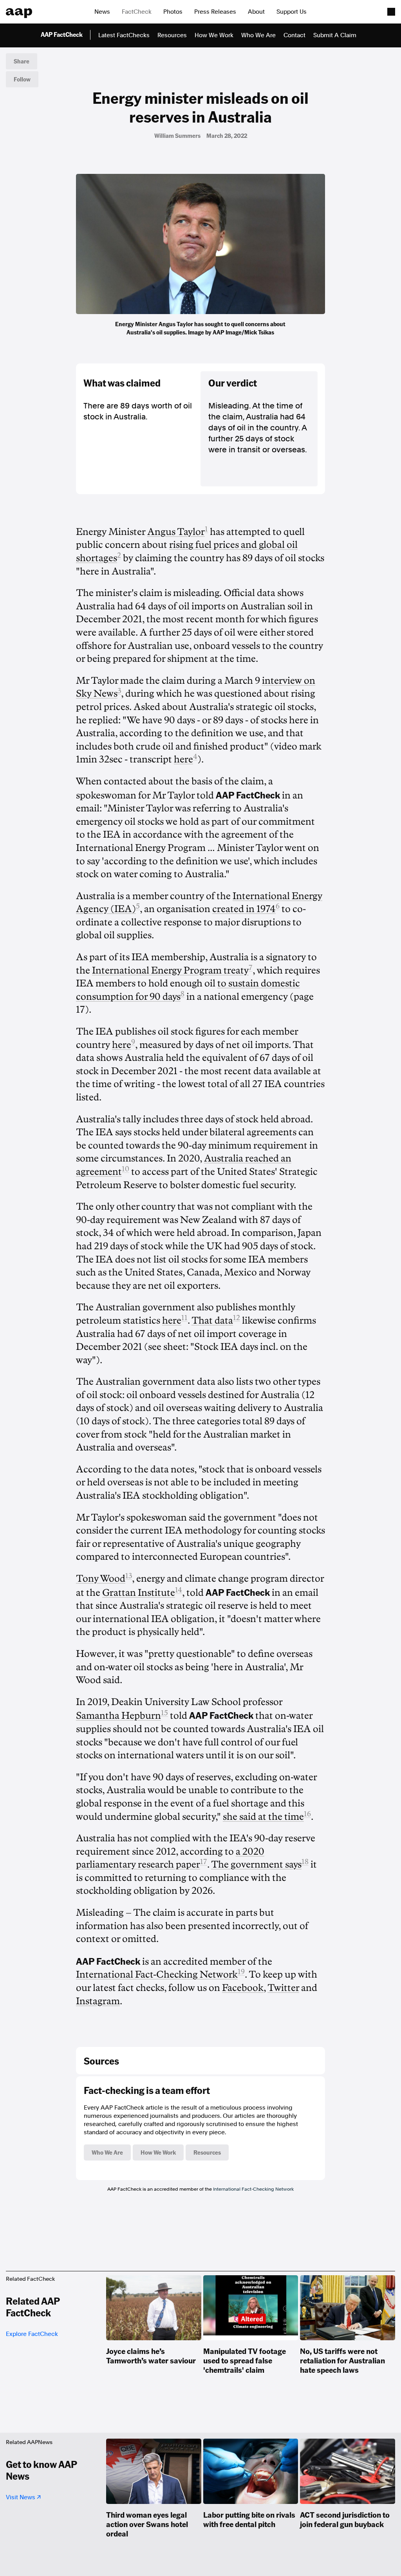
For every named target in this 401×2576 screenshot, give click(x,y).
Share (22, 61)
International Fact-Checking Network (157, 1974)
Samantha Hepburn (118, 1716)
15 (164, 1713)
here (183, 759)
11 (184, 1318)
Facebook (243, 1988)
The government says (256, 1864)
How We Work (214, 35)
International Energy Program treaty (170, 970)
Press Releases (215, 12)
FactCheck (137, 12)
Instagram (98, 2001)
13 (129, 1576)
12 (237, 1318)
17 (204, 1862)
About (256, 12)
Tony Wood (101, 1579)
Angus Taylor (176, 532)
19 (241, 1972)
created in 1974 (244, 909)
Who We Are (258, 35)
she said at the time (263, 1817)
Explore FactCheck (32, 2334)
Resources (172, 35)
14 (179, 1590)
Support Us (292, 12)
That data (212, 1321)
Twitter (283, 1988)
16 (307, 1814)
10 (126, 1169)
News (102, 12)
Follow (22, 79)
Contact (294, 35)
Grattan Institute (139, 1593)
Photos (173, 12)
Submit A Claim (335, 35)
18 (305, 1862)
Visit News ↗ (23, 2497)
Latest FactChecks (124, 35)
